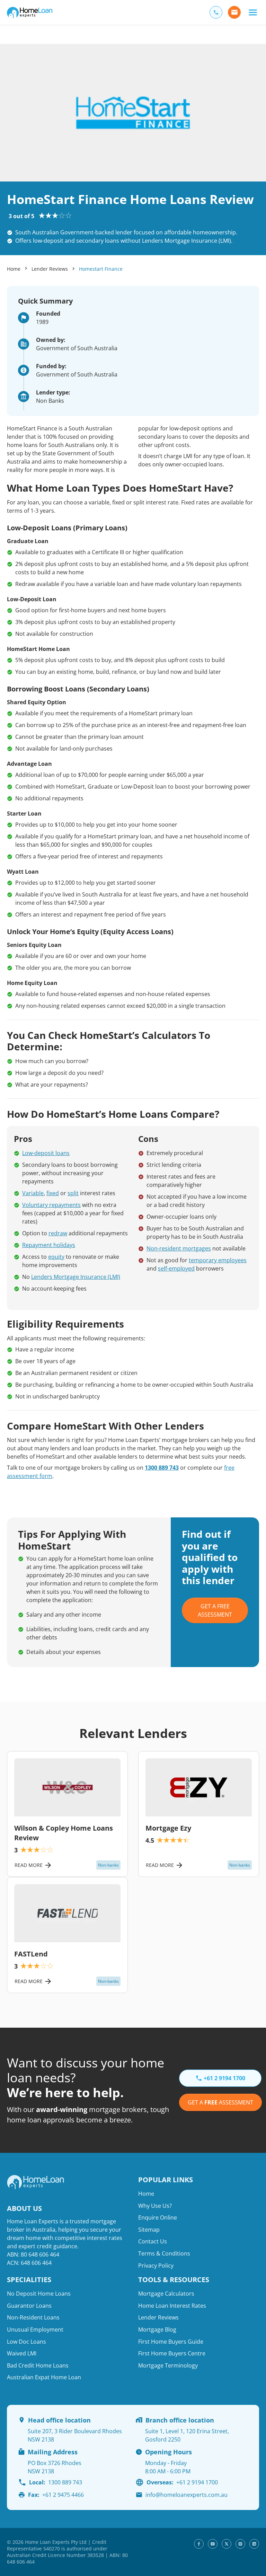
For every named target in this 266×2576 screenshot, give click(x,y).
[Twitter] (227, 2544)
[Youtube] (213, 2544)
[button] (253, 12)
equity (56, 1257)
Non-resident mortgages (179, 1248)
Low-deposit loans (46, 1153)
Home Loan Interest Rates (172, 2306)
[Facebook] (199, 2544)
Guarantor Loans (29, 2306)
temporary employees (218, 1260)
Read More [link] (29, 1865)
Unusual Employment (35, 2329)
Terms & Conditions (164, 2253)
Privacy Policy (156, 2266)
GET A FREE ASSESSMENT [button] (215, 1610)
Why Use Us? (155, 2206)
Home (14, 269)
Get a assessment (220, 2102)
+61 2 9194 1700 (182, 2482)
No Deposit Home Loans (39, 2294)
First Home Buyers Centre (172, 2353)
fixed (53, 1193)
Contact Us (153, 2241)
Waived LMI (22, 2353)
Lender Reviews (50, 269)
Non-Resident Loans (33, 2317)
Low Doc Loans (26, 2342)
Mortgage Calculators (166, 2294)
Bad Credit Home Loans (38, 2365)
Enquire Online (158, 2217)
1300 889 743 (162, 1468)
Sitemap (149, 2230)
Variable (33, 1193)
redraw (58, 1233)
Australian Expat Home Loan (44, 2377)
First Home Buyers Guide (171, 2342)
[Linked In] (254, 2544)
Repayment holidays (49, 1245)
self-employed (176, 1268)
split (73, 1193)
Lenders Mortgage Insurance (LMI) (76, 1277)
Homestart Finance (101, 269)
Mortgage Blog (157, 2329)
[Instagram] (240, 2544)
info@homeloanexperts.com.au (187, 2495)
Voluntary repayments (51, 1205)
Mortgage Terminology (168, 2365)
